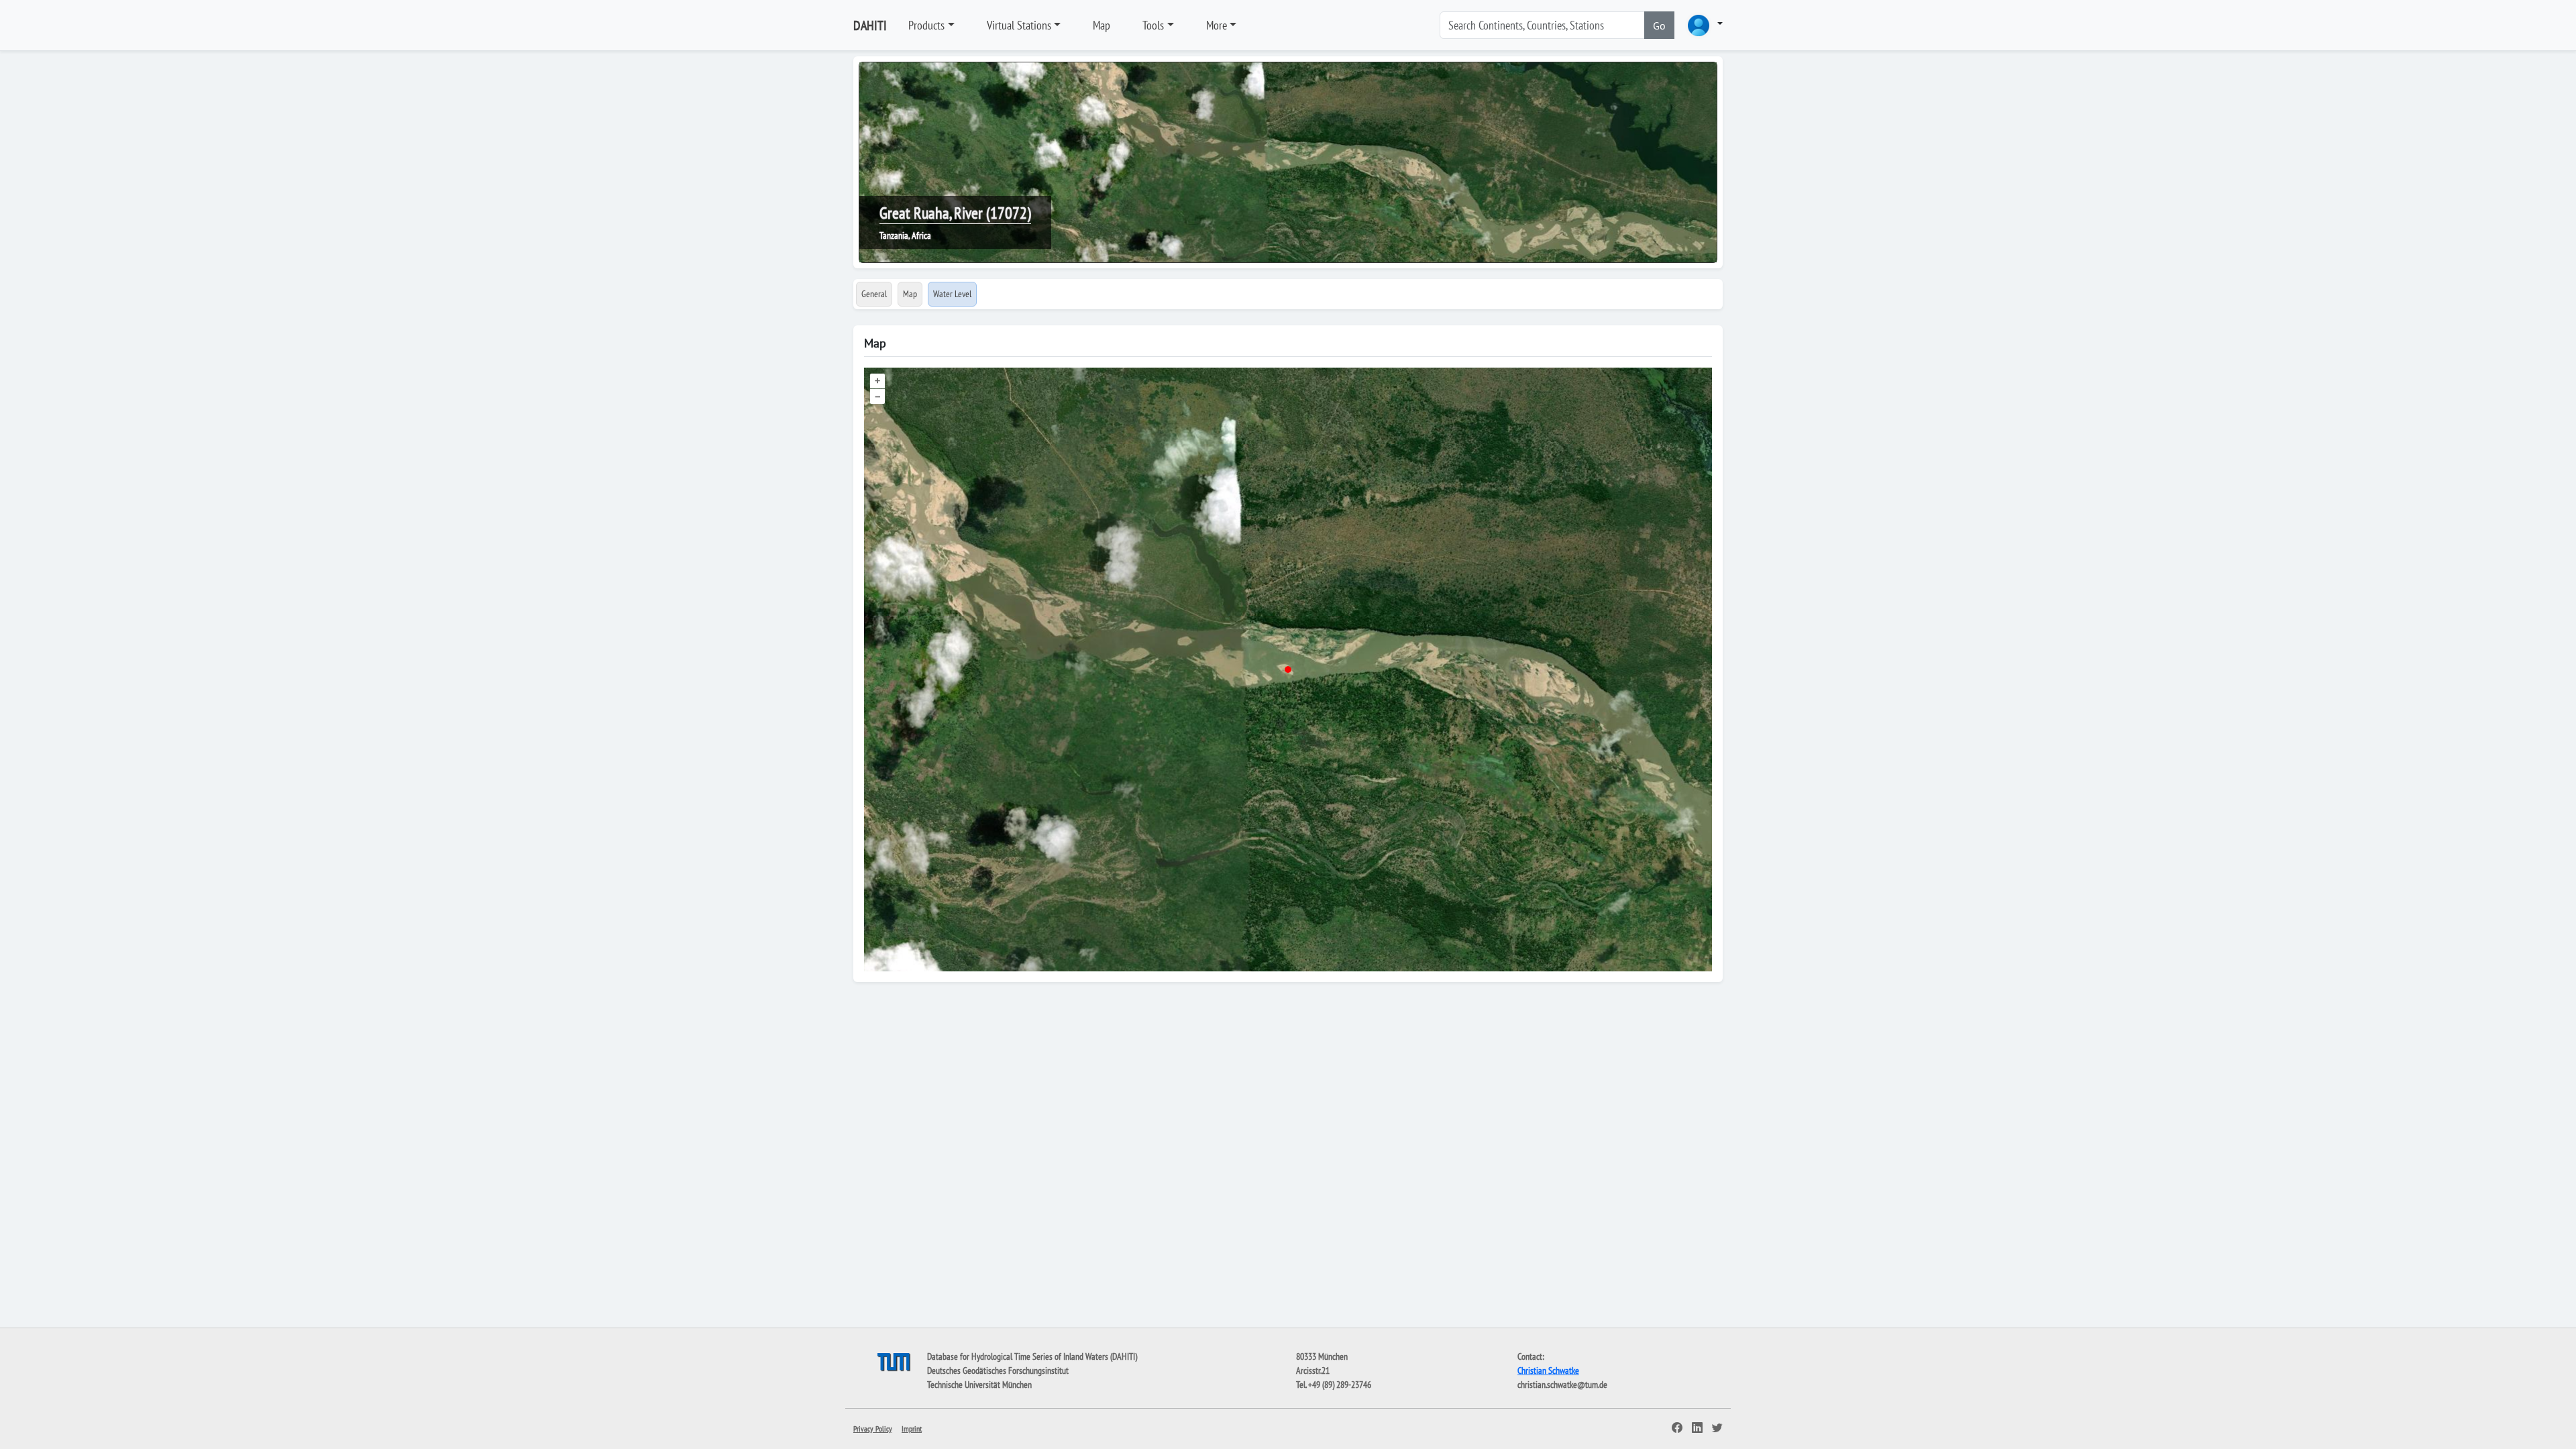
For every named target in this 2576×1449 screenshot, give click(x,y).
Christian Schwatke (1548, 1371)
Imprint (912, 1429)
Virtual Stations (1019, 25)
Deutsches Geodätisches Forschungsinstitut (998, 1371)
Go (1659, 25)
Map (1102, 25)
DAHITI (870, 25)
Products (926, 25)
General (874, 294)
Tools (1153, 25)
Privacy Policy (873, 1429)
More (1217, 25)
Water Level (952, 294)
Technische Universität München (979, 1385)
